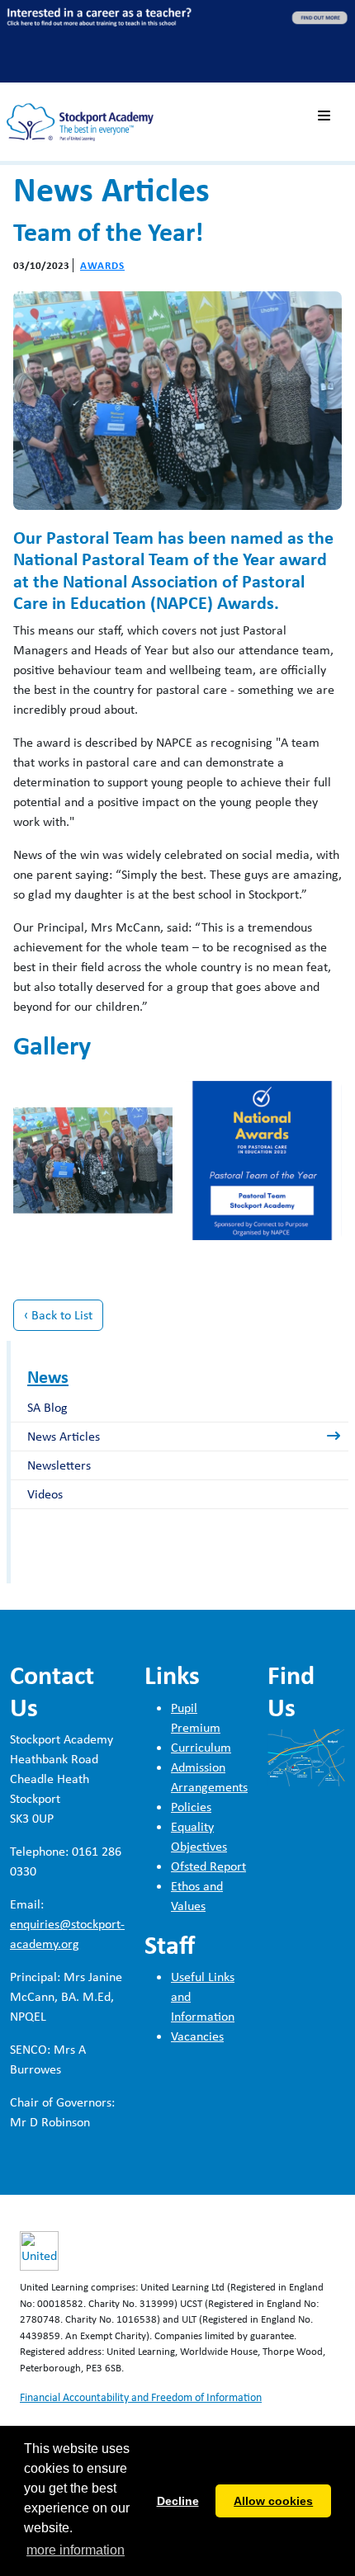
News (48, 1376)
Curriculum (201, 1747)
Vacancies (197, 2036)
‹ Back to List (58, 1315)
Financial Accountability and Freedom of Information (141, 2397)
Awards (102, 265)
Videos (45, 1494)
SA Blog (47, 1407)
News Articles (64, 1436)
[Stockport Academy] (80, 117)
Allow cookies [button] (273, 2501)
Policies (191, 1807)
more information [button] (76, 2550)
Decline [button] (178, 2501)
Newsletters (59, 1465)
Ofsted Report (208, 1866)
